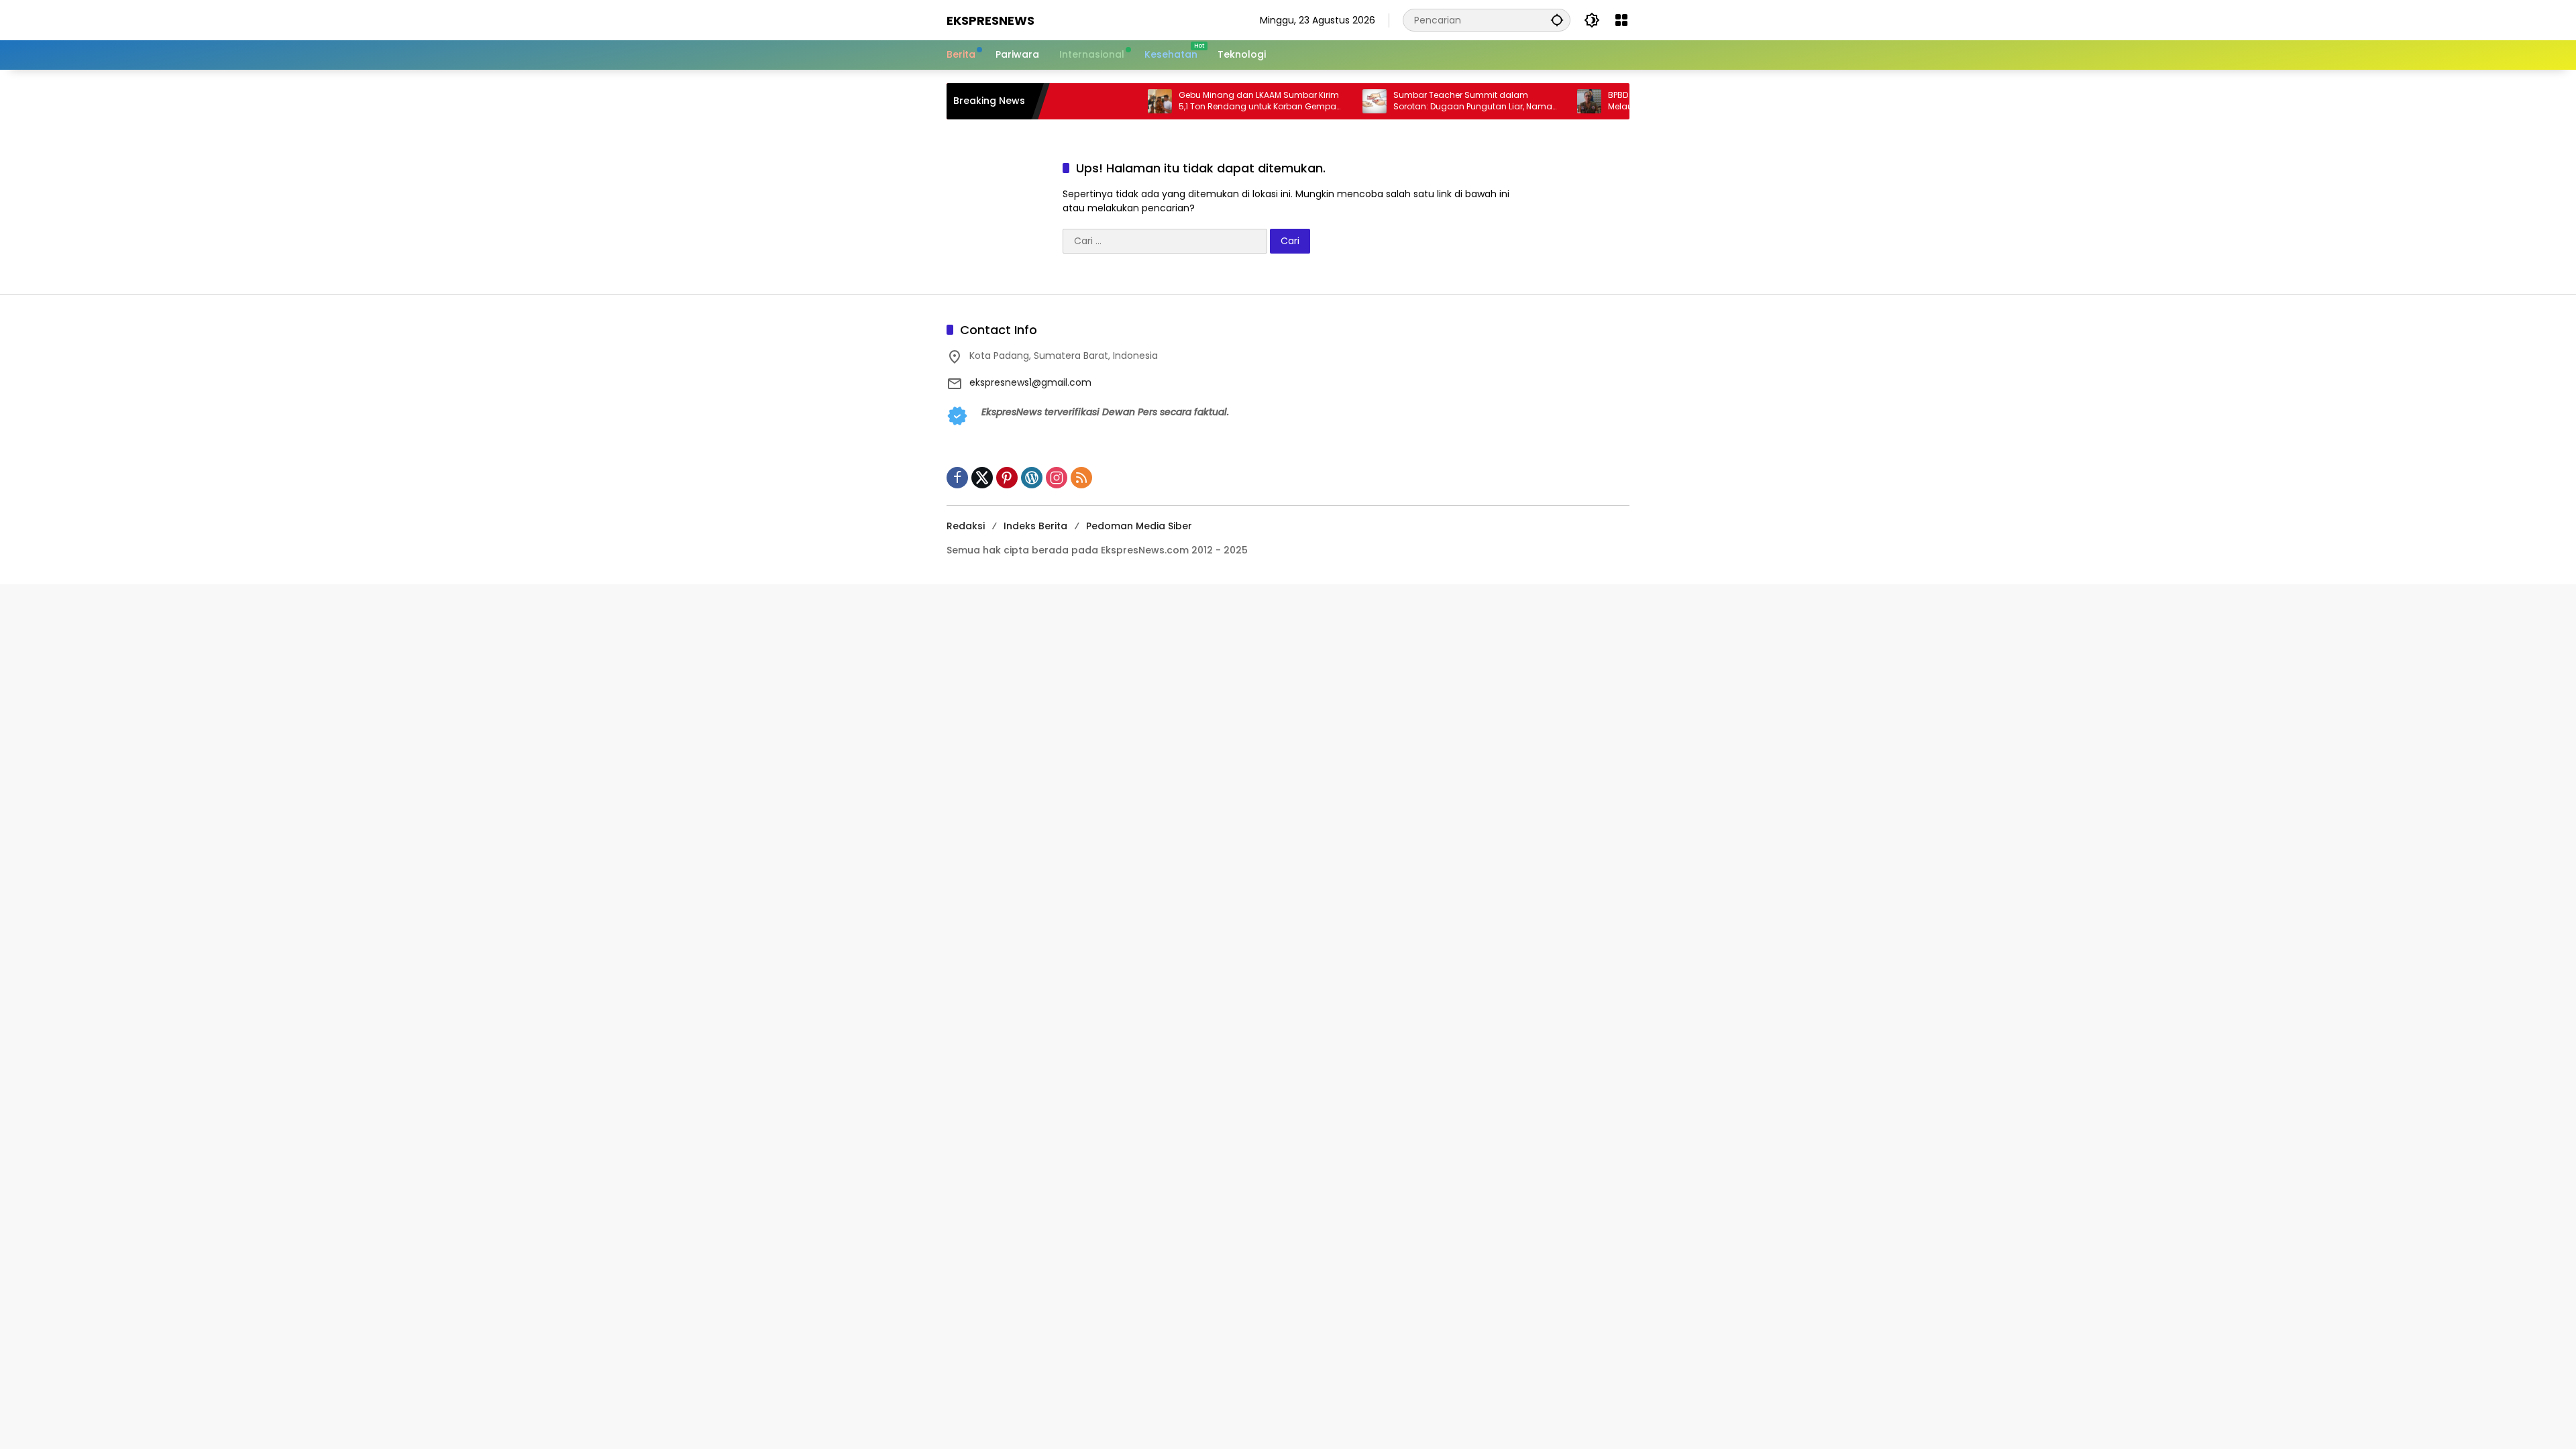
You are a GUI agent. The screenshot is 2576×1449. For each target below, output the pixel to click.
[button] (1557, 20)
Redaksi (966, 526)
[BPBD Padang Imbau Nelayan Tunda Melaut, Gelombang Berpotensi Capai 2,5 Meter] (1538, 101)
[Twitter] (982, 478)
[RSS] (1081, 478)
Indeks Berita (1035, 526)
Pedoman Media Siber (1139, 526)
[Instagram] (1057, 478)
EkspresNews (990, 20)
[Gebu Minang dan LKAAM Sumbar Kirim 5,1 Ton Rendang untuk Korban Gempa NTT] (1108, 101)
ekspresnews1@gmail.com (1030, 382)
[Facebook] (957, 478)
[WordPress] (1032, 478)
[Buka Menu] (1621, 20)
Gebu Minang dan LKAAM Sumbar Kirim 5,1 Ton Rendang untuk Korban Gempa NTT (1207, 101)
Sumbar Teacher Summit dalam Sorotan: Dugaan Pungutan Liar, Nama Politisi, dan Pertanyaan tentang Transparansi (1421, 101)
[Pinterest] (1007, 478)
